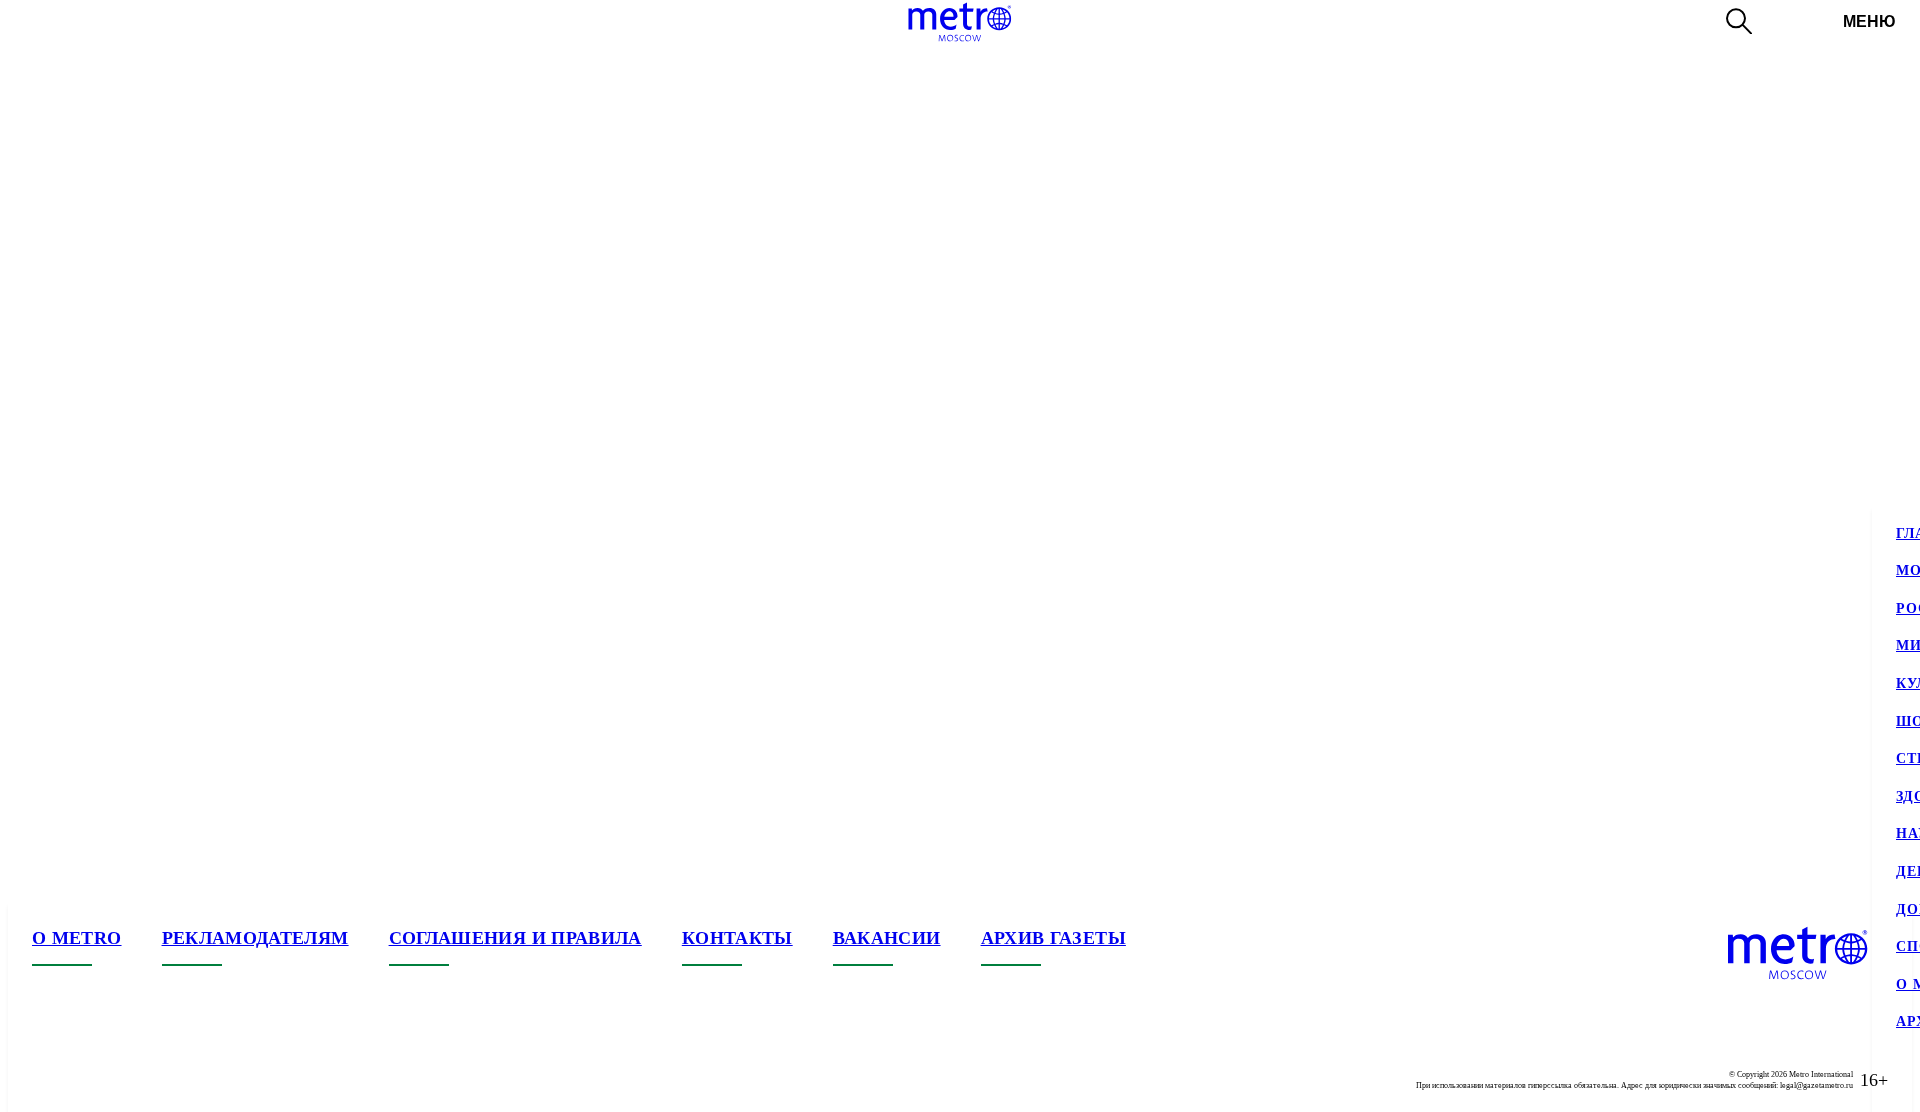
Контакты (737, 938)
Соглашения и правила (515, 938)
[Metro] (959, 22)
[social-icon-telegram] (88, 1080)
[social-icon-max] (168, 1080)
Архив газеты (1053, 938)
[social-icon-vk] (48, 1080)
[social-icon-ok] (128, 1080)
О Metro (77, 938)
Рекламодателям (255, 938)
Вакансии (887, 938)
